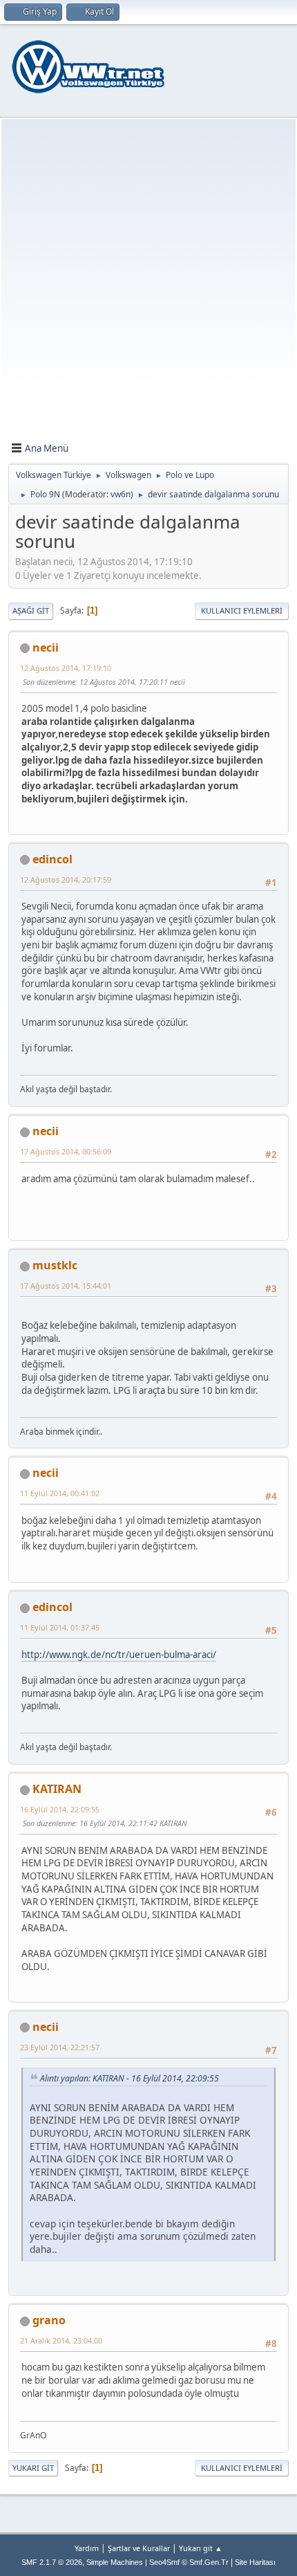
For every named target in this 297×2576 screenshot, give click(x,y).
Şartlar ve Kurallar (139, 2548)
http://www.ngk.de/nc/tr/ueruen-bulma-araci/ (119, 1655)
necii (46, 647)
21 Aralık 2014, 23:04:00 (61, 2340)
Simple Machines (115, 2562)
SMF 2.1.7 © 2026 (52, 2562)
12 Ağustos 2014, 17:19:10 (66, 668)
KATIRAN (57, 1789)
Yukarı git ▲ (201, 2548)
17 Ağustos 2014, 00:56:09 (66, 1151)
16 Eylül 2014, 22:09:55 (60, 1809)
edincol (52, 859)
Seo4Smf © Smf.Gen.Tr (189, 2562)
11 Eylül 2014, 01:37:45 (60, 1627)
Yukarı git (33, 2468)
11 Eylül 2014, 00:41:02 (60, 1493)
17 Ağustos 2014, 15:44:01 (66, 1286)
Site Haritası (255, 2562)
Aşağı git (31, 610)
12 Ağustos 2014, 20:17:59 (66, 880)
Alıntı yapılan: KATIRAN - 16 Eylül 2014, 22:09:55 (130, 2078)
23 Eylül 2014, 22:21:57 (60, 2047)
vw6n (121, 494)
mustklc (55, 1265)
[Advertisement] (148, 283)
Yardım (87, 2548)
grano (49, 2320)
